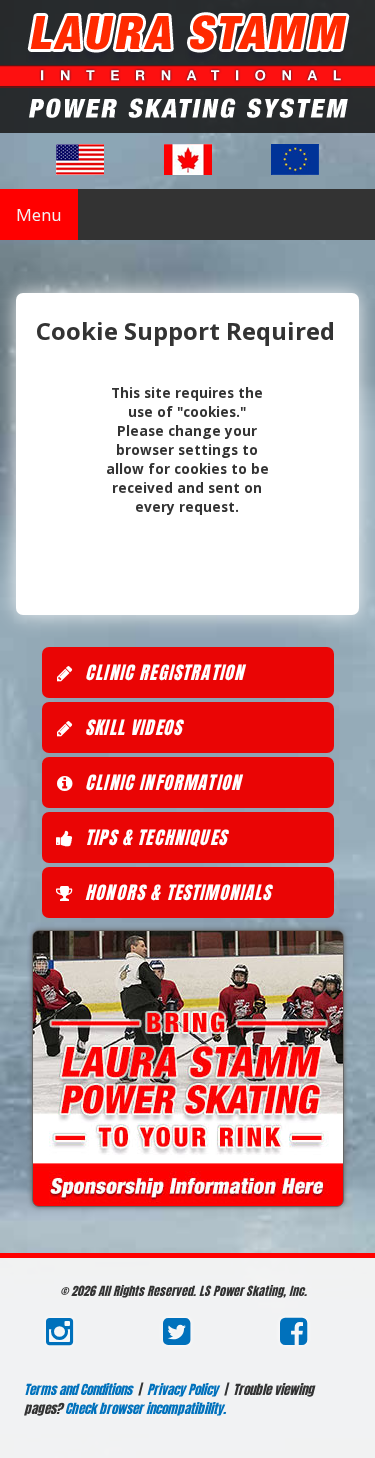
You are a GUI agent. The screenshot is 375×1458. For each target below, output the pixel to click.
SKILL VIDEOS (131, 727)
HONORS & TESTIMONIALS (176, 892)
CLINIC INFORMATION (160, 782)
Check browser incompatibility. (145, 1408)
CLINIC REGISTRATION (162, 672)
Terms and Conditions (78, 1389)
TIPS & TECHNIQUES (153, 837)
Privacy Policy (182, 1389)
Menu (39, 214)
